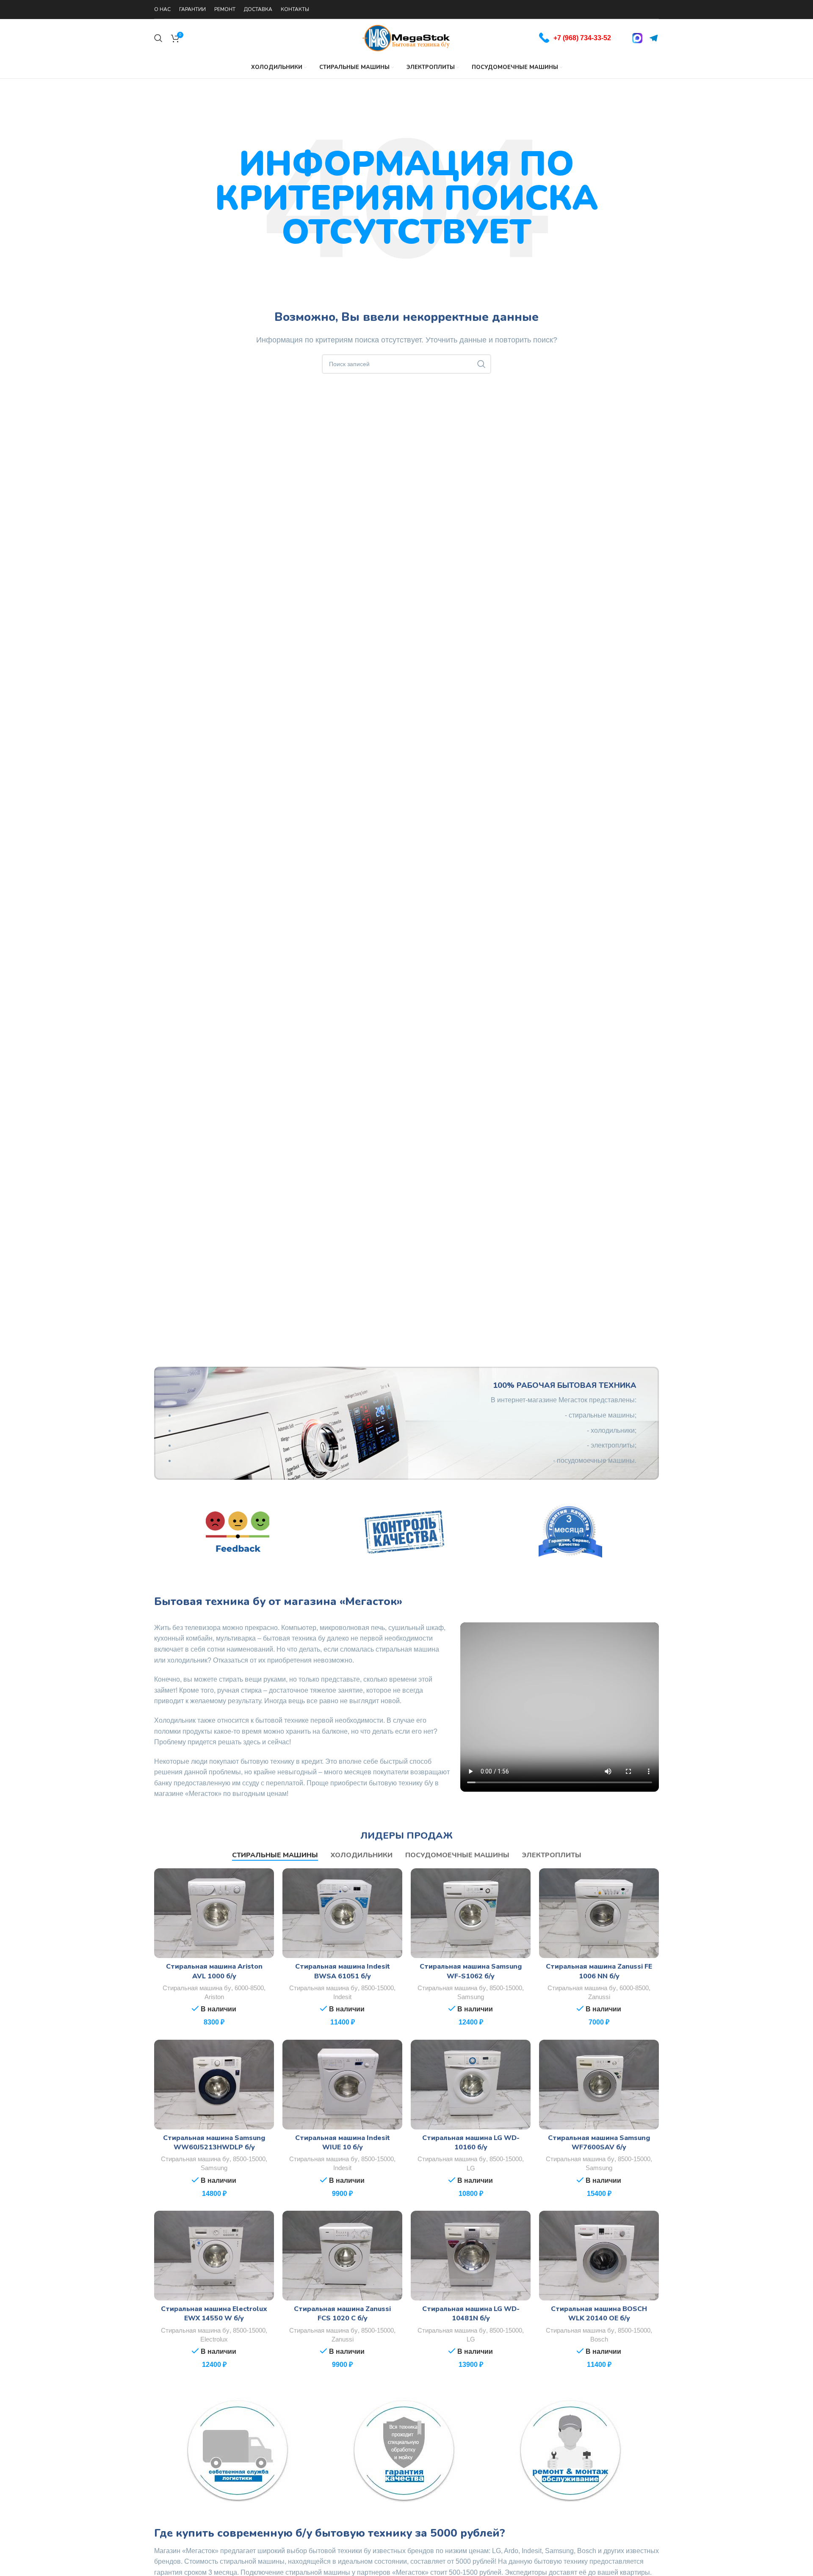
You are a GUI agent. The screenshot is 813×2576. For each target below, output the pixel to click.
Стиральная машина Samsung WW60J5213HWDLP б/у (214, 2143)
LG (471, 2168)
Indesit (342, 1997)
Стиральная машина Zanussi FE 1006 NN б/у (599, 1971)
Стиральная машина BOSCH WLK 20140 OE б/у (599, 2314)
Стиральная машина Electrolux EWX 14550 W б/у (214, 2314)
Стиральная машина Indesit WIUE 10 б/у (343, 2143)
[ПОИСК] (481, 364)
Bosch (599, 2339)
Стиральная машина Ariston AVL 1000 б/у (214, 1971)
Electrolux (214, 2339)
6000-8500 (249, 1988)
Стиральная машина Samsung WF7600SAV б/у (599, 2143)
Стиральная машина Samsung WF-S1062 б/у (471, 1971)
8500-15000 (377, 1988)
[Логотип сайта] (406, 37)
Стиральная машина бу (197, 1988)
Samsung (471, 1997)
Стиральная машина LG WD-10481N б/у (471, 2314)
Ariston (214, 1997)
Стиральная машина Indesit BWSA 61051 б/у (343, 1971)
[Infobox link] (575, 38)
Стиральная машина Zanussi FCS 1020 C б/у (342, 2314)
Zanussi (599, 1997)
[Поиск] (158, 38)
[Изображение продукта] (214, 1913)
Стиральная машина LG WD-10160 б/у (471, 2143)
